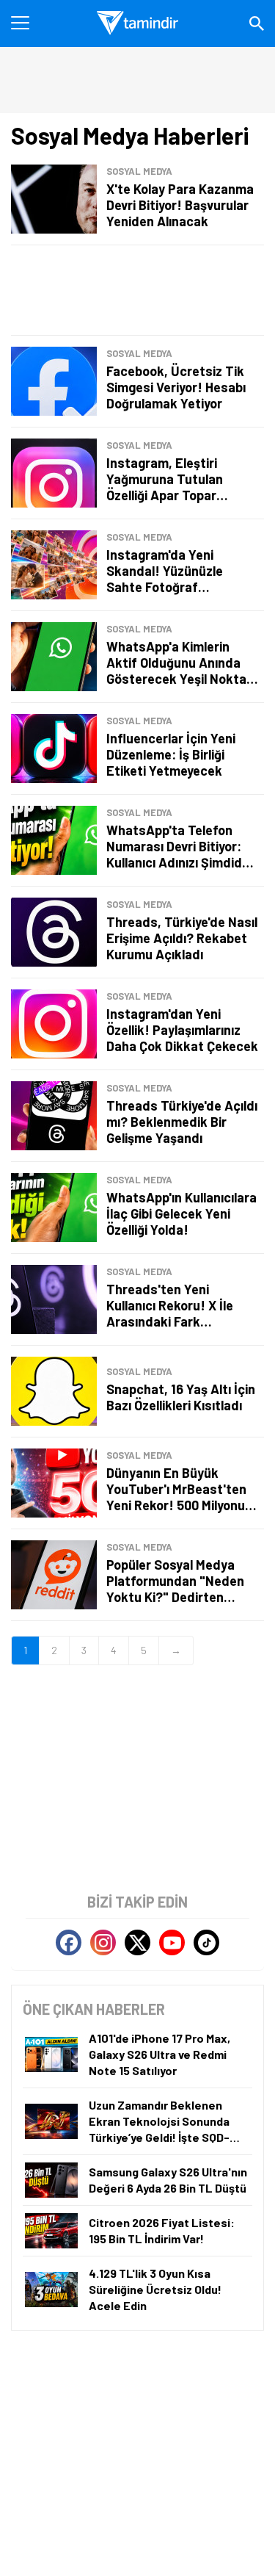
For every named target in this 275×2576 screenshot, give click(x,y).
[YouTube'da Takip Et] (172, 1942)
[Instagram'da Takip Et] (103, 1942)
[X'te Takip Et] (137, 1942)
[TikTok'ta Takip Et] (206, 1942)
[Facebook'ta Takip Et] (69, 1942)
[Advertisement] (137, 290)
